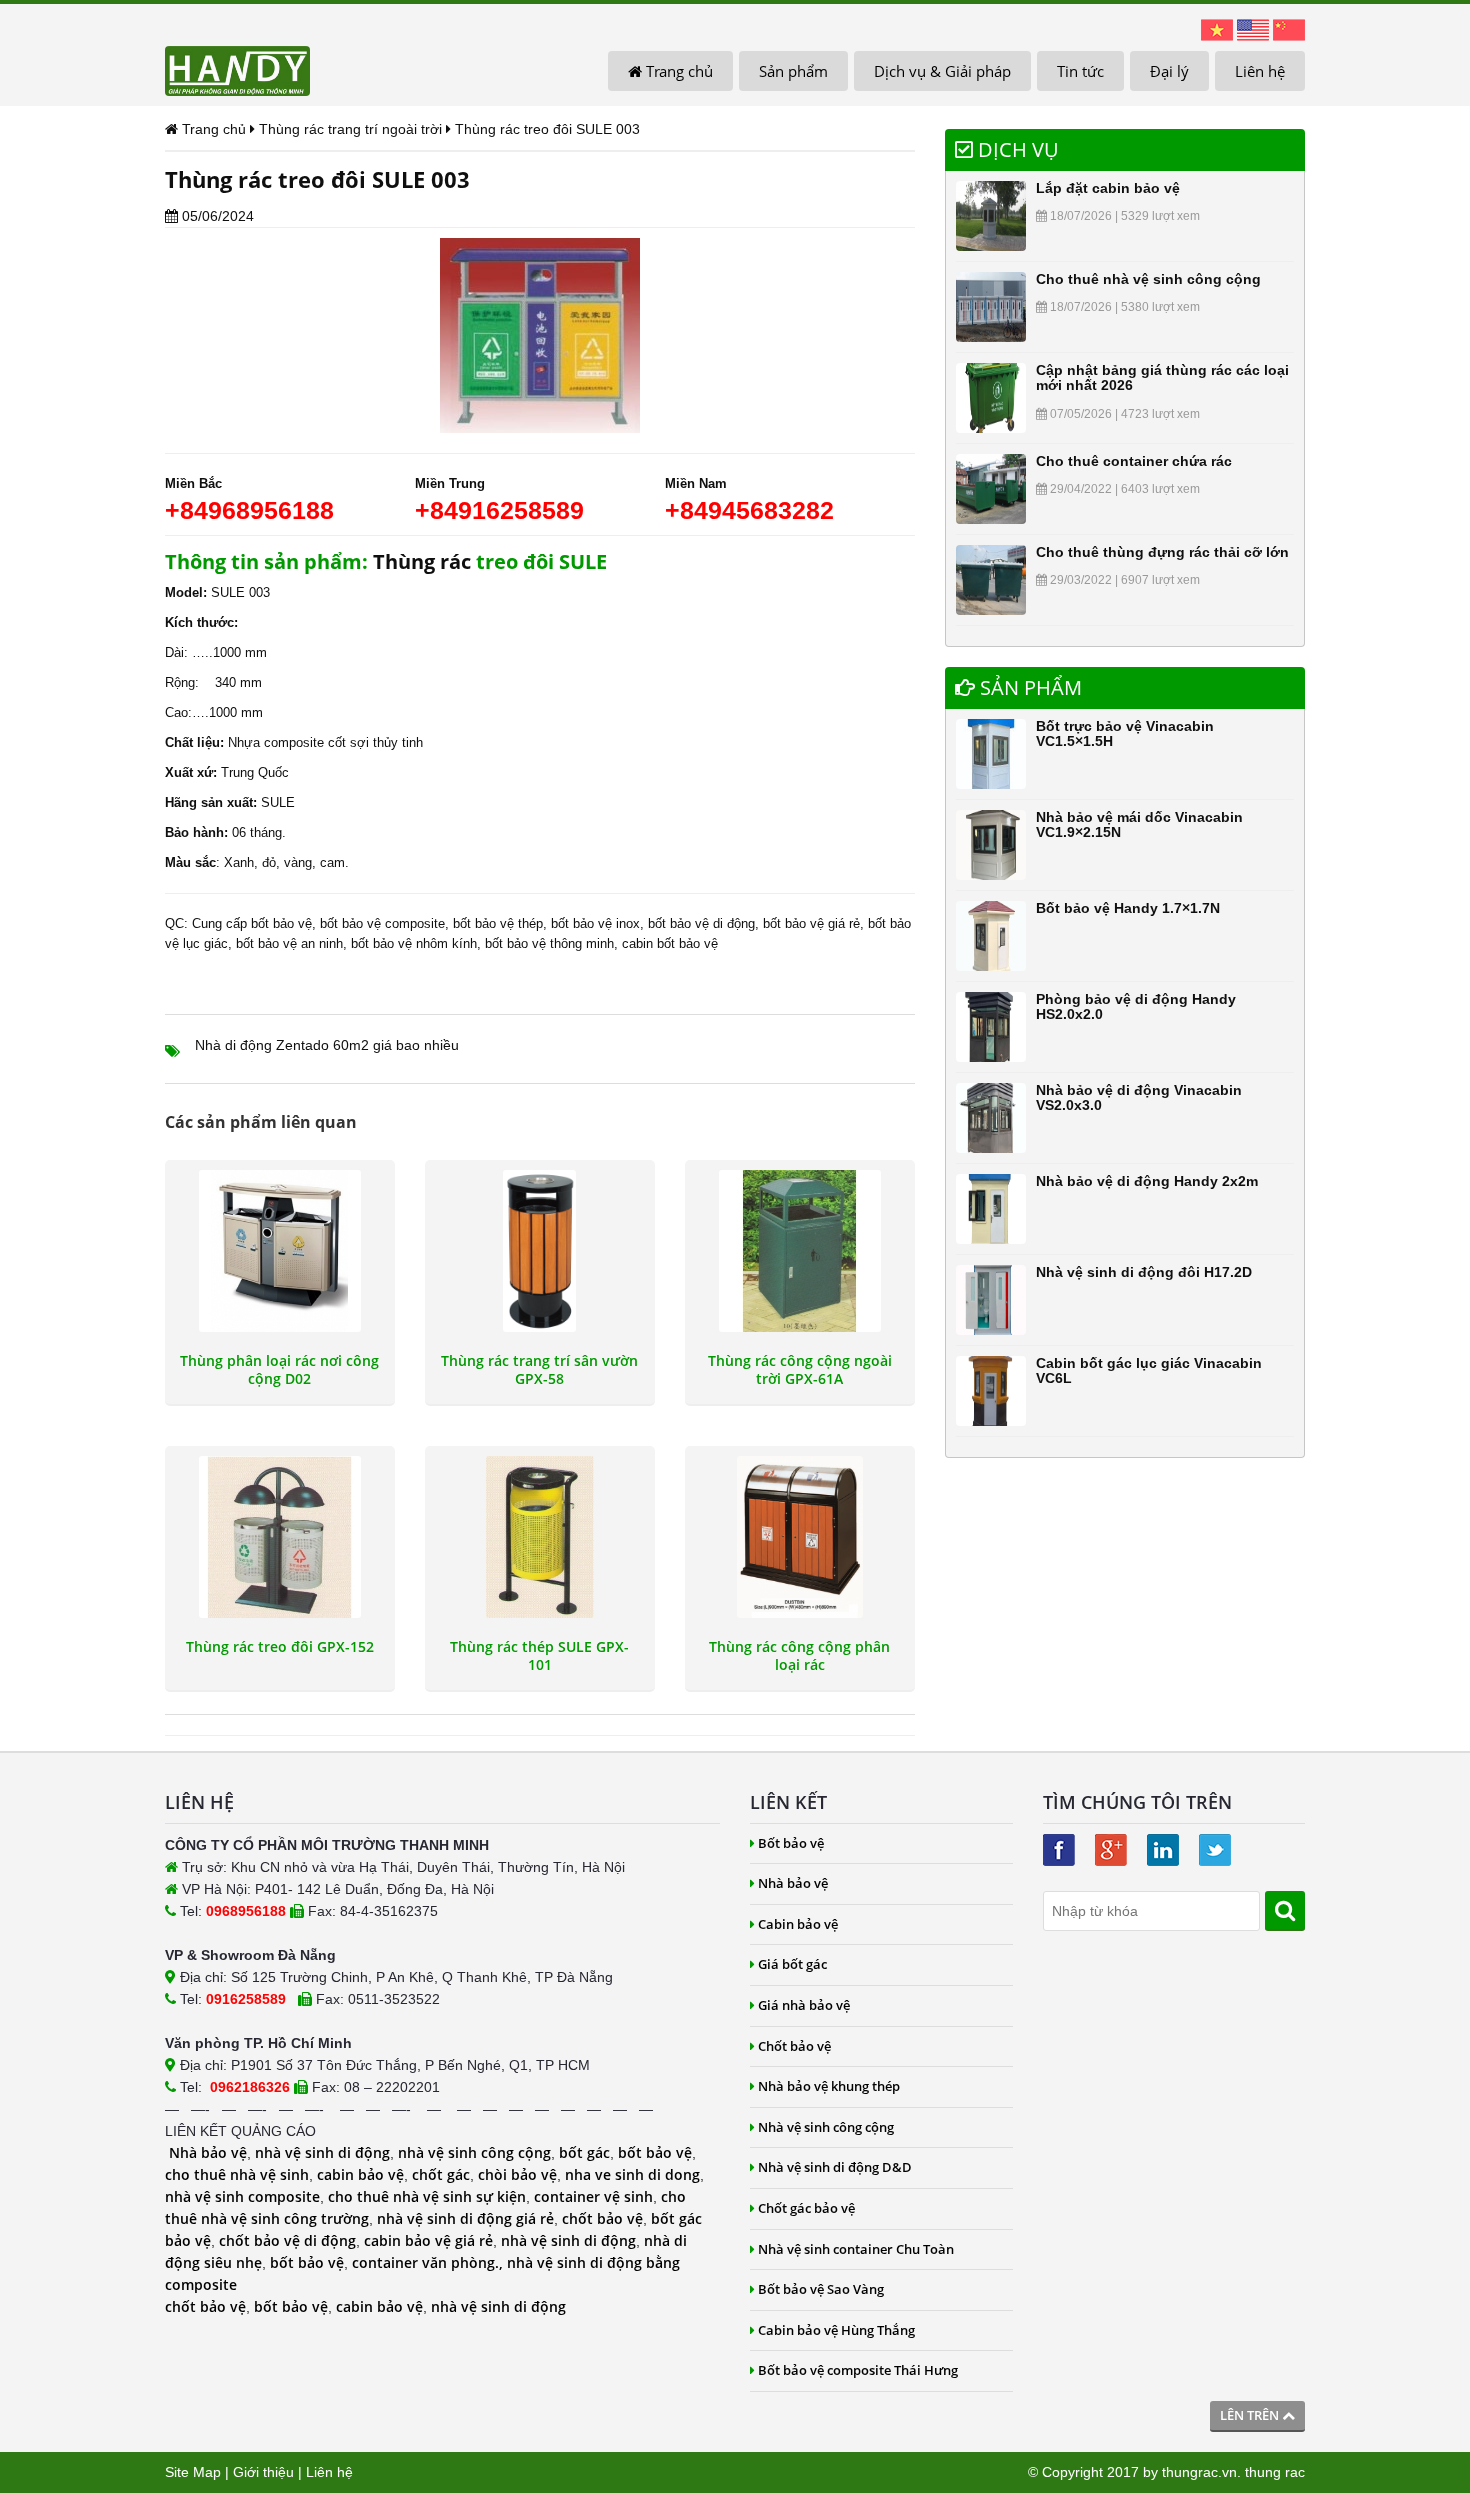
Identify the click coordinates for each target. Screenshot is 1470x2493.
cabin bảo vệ (360, 2174)
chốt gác (441, 2174)
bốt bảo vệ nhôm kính (414, 943)
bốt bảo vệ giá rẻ (811, 923)
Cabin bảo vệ (798, 1924)
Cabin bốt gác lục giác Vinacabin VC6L (1149, 1370)
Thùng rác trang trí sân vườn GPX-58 (539, 1370)
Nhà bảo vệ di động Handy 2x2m (1147, 1181)
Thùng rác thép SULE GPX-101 (539, 1656)
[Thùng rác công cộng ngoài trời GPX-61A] (800, 1251)
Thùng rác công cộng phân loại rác (799, 1656)
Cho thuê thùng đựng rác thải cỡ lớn (1162, 552)
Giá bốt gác (792, 1964)
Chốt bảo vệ (794, 2046)
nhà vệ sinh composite (242, 2196)
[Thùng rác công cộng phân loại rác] (800, 1537)
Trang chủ (677, 71)
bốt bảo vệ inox (595, 923)
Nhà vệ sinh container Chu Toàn (856, 2249)
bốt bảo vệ (655, 2152)
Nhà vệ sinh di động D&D (835, 2167)
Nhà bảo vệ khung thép (829, 2086)
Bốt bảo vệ (791, 1843)
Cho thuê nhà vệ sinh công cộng (1148, 279)
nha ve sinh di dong (632, 2174)
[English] (1253, 29)
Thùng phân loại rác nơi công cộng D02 (279, 1370)
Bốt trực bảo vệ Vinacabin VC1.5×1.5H (1125, 733)
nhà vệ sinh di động (322, 2152)
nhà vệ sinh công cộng (474, 2152)
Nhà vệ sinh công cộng (826, 2127)
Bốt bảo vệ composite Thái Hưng (858, 2370)
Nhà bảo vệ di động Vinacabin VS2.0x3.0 (1139, 1097)
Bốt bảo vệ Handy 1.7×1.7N (1128, 908)
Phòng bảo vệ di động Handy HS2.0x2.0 (1136, 1006)
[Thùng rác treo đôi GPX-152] (280, 1537)
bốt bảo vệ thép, (500, 923)
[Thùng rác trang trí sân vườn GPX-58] (540, 1251)
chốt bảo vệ (602, 2218)
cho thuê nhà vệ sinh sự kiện (427, 2196)
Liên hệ (1260, 71)
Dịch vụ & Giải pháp (942, 71)
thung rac (1275, 2472)
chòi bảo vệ (517, 2174)
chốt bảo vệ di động (287, 2240)
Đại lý (1169, 71)
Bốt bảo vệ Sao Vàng (821, 2289)
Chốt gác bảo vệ (806, 2208)
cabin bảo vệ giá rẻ (428, 2240)
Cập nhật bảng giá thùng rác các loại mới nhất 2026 (1162, 377)
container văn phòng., (429, 2262)
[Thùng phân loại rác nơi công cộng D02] (280, 1251)
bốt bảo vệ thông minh (549, 943)
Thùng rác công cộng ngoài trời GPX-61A (800, 1370)
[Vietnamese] (1217, 29)
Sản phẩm (793, 71)
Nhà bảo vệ (208, 2152)
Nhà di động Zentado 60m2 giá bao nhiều (327, 1045)
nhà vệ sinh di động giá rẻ (465, 2218)
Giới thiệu (263, 2472)
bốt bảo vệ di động (701, 923)
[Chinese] (1289, 29)
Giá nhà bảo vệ (804, 2005)
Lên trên (1251, 2415)
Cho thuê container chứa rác (1134, 461)
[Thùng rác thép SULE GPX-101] (540, 1537)
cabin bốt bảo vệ (670, 943)
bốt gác (584, 2152)
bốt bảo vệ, (283, 923)
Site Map (193, 2472)
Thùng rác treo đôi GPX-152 (280, 1647)
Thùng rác (422, 561)
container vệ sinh (593, 2196)
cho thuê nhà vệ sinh (237, 2174)
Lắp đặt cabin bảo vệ (1108, 188)
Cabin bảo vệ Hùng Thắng (836, 2330)
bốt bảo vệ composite (382, 923)
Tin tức (1080, 71)
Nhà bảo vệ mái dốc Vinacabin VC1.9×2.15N (1139, 824)
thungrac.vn (1199, 2472)
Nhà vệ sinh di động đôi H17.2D (1144, 1272)
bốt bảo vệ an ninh (289, 943)
